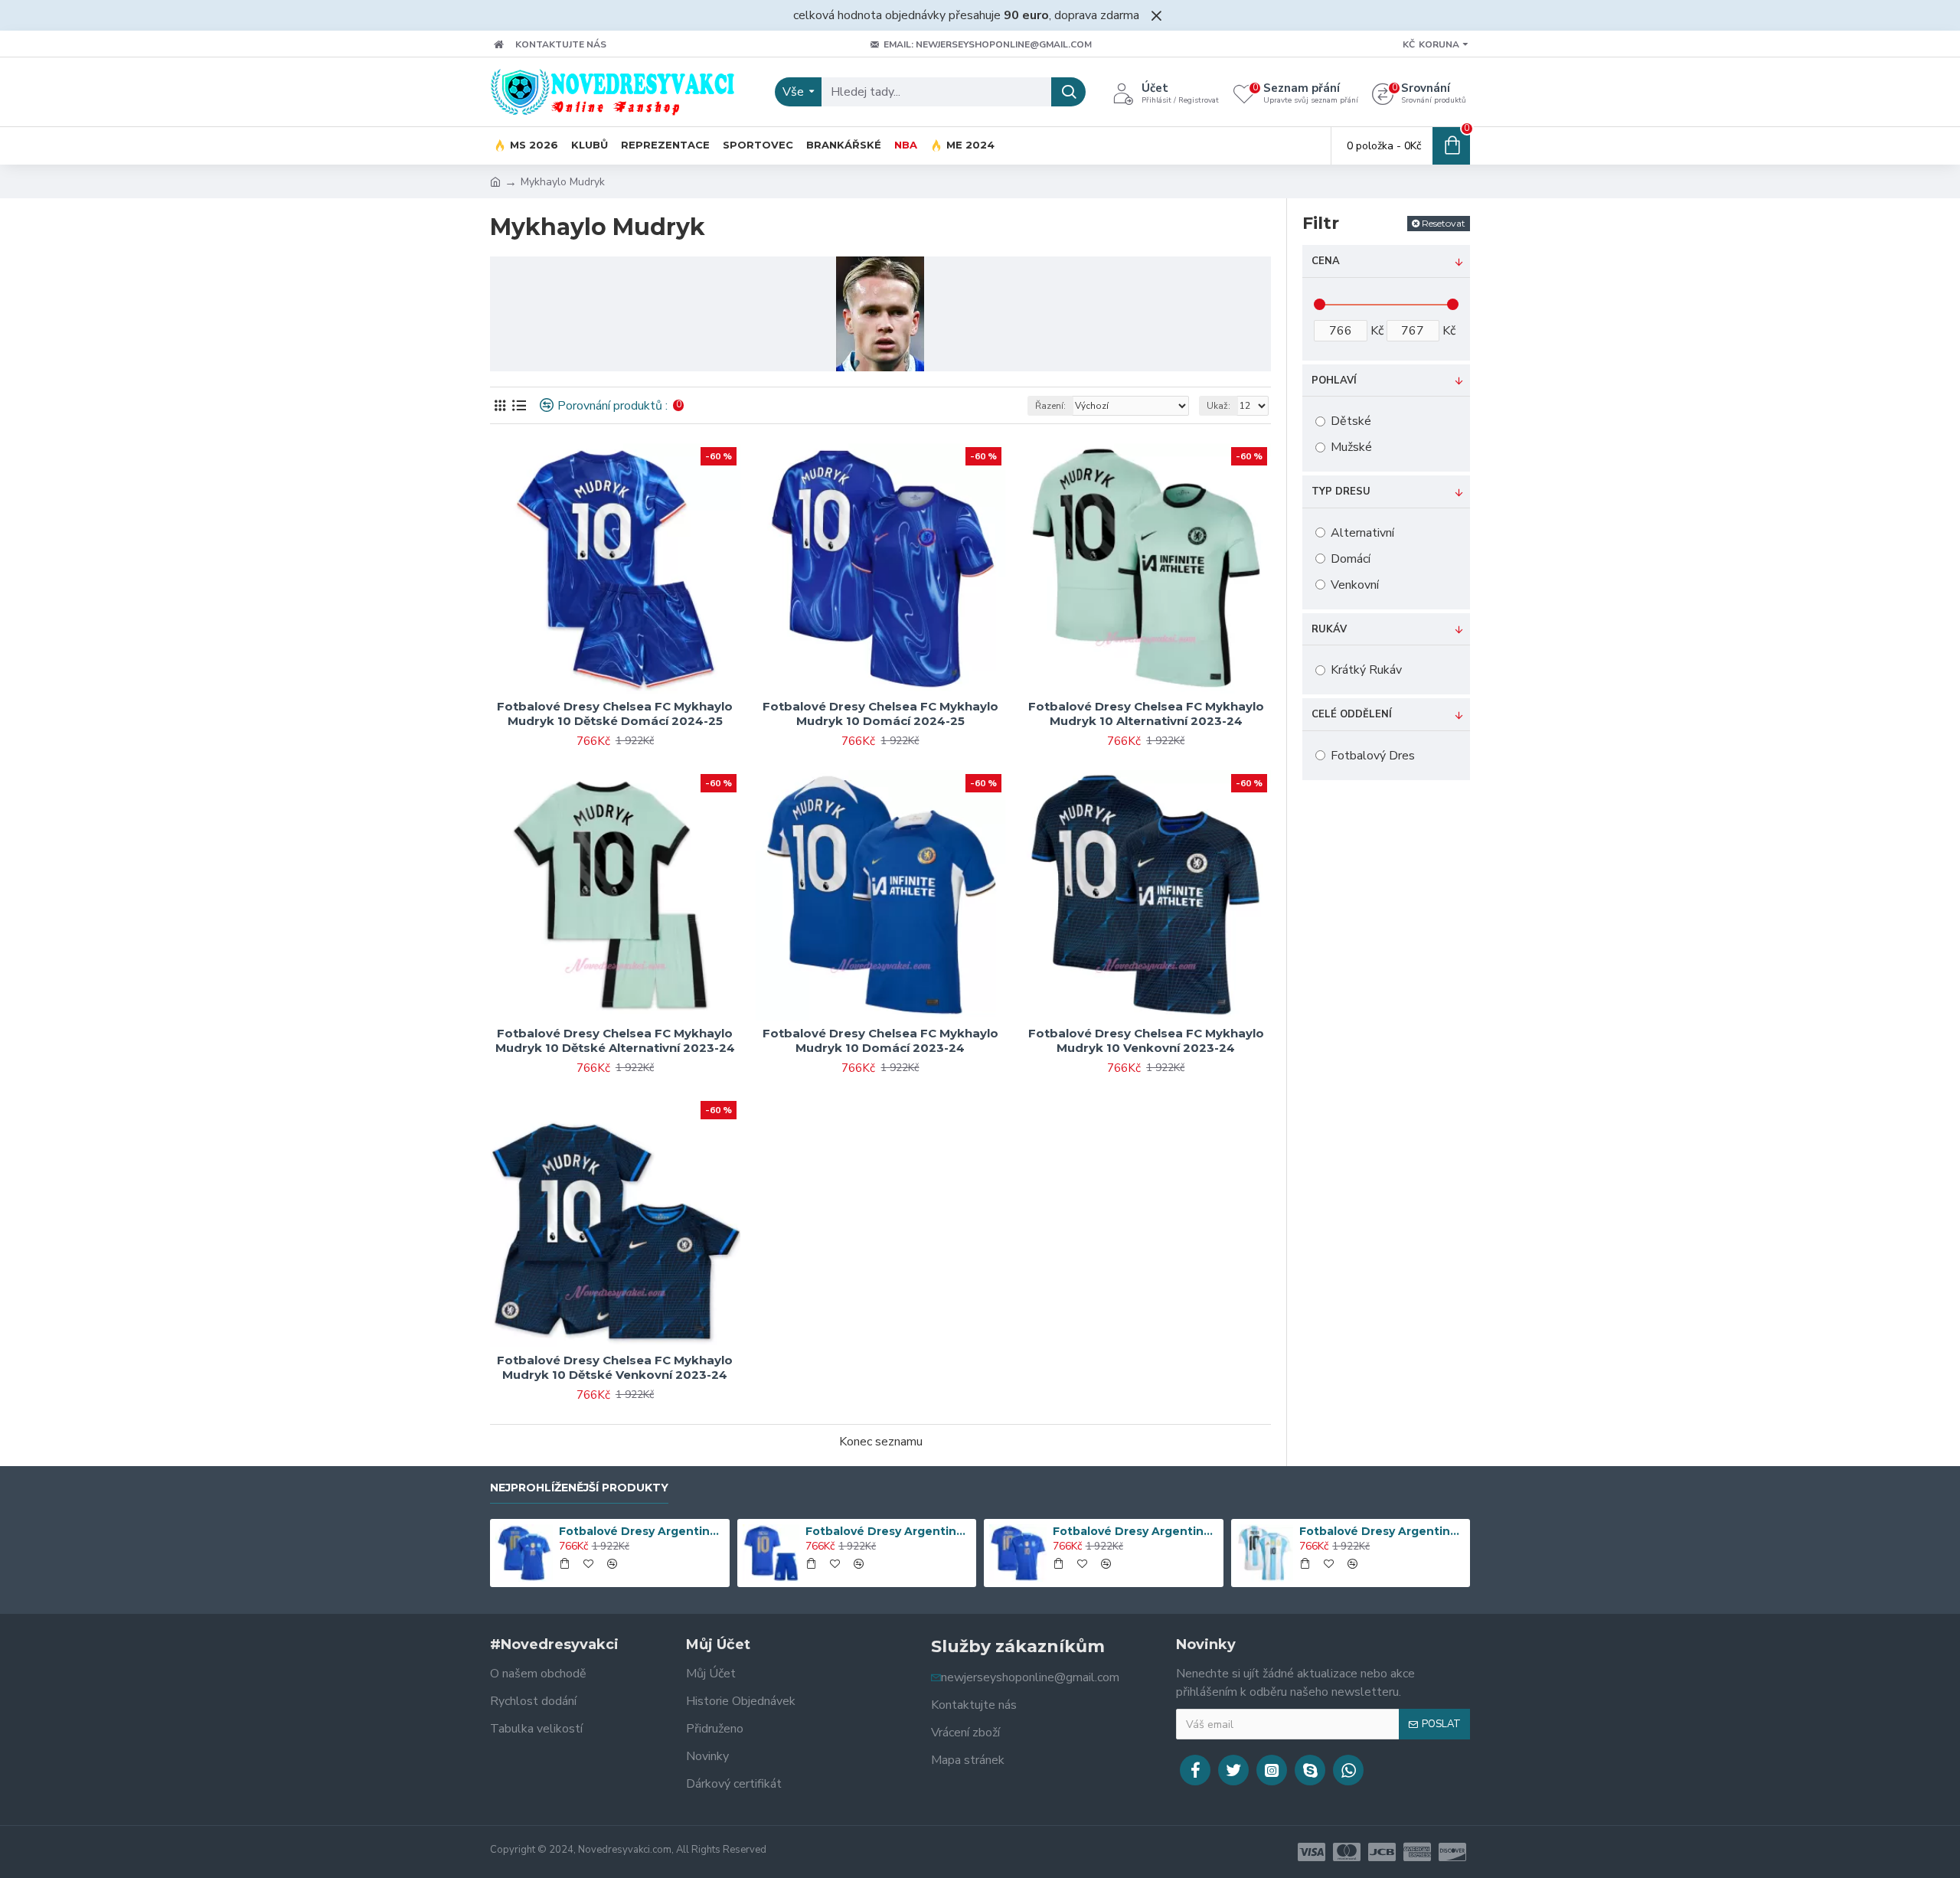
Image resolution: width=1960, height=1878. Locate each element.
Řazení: (1050, 406)
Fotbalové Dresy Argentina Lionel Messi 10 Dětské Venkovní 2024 (888, 1531)
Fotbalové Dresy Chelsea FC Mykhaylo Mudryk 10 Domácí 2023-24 (880, 1041)
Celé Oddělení (1352, 714)
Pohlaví (1334, 380)
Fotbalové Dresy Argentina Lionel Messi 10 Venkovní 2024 (1135, 1531)
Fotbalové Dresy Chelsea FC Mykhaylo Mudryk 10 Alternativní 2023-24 (1146, 714)
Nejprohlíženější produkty (579, 1488)
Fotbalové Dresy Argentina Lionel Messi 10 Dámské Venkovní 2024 (642, 1531)
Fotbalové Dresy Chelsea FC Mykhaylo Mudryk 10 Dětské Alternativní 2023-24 (615, 1041)
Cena (1326, 261)
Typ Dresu (1341, 492)
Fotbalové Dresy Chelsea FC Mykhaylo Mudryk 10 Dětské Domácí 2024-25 (615, 714)
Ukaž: (1218, 406)
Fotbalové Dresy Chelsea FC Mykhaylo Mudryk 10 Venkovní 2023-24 (1146, 1041)
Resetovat (1444, 223)
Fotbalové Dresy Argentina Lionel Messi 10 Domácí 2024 (1382, 1531)
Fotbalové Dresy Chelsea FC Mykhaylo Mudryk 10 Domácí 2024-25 (880, 714)
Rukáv (1329, 629)
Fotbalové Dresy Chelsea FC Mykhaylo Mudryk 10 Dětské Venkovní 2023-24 (615, 1368)
